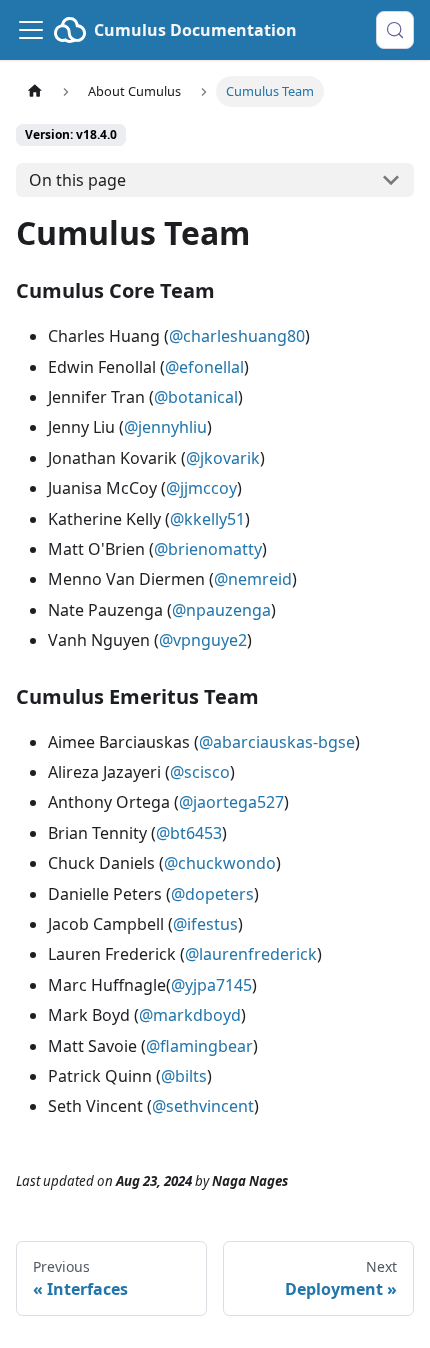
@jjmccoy (201, 488)
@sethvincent (203, 1106)
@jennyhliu (165, 427)
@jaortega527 (231, 802)
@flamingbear (199, 1046)
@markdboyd (190, 1015)
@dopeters (212, 894)
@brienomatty (208, 549)
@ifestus (205, 924)
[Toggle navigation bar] (31, 30)
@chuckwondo (220, 863)
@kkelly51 (207, 519)
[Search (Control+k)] (395, 30)
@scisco (200, 772)
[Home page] (35, 91)
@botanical (196, 397)
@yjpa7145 (211, 985)
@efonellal (204, 367)
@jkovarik (223, 458)
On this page (77, 180)
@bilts (184, 1076)
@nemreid (253, 579)
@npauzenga (221, 610)
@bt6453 (189, 833)
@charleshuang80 (237, 336)
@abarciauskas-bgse (277, 742)
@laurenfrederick (251, 954)
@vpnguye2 (203, 640)
